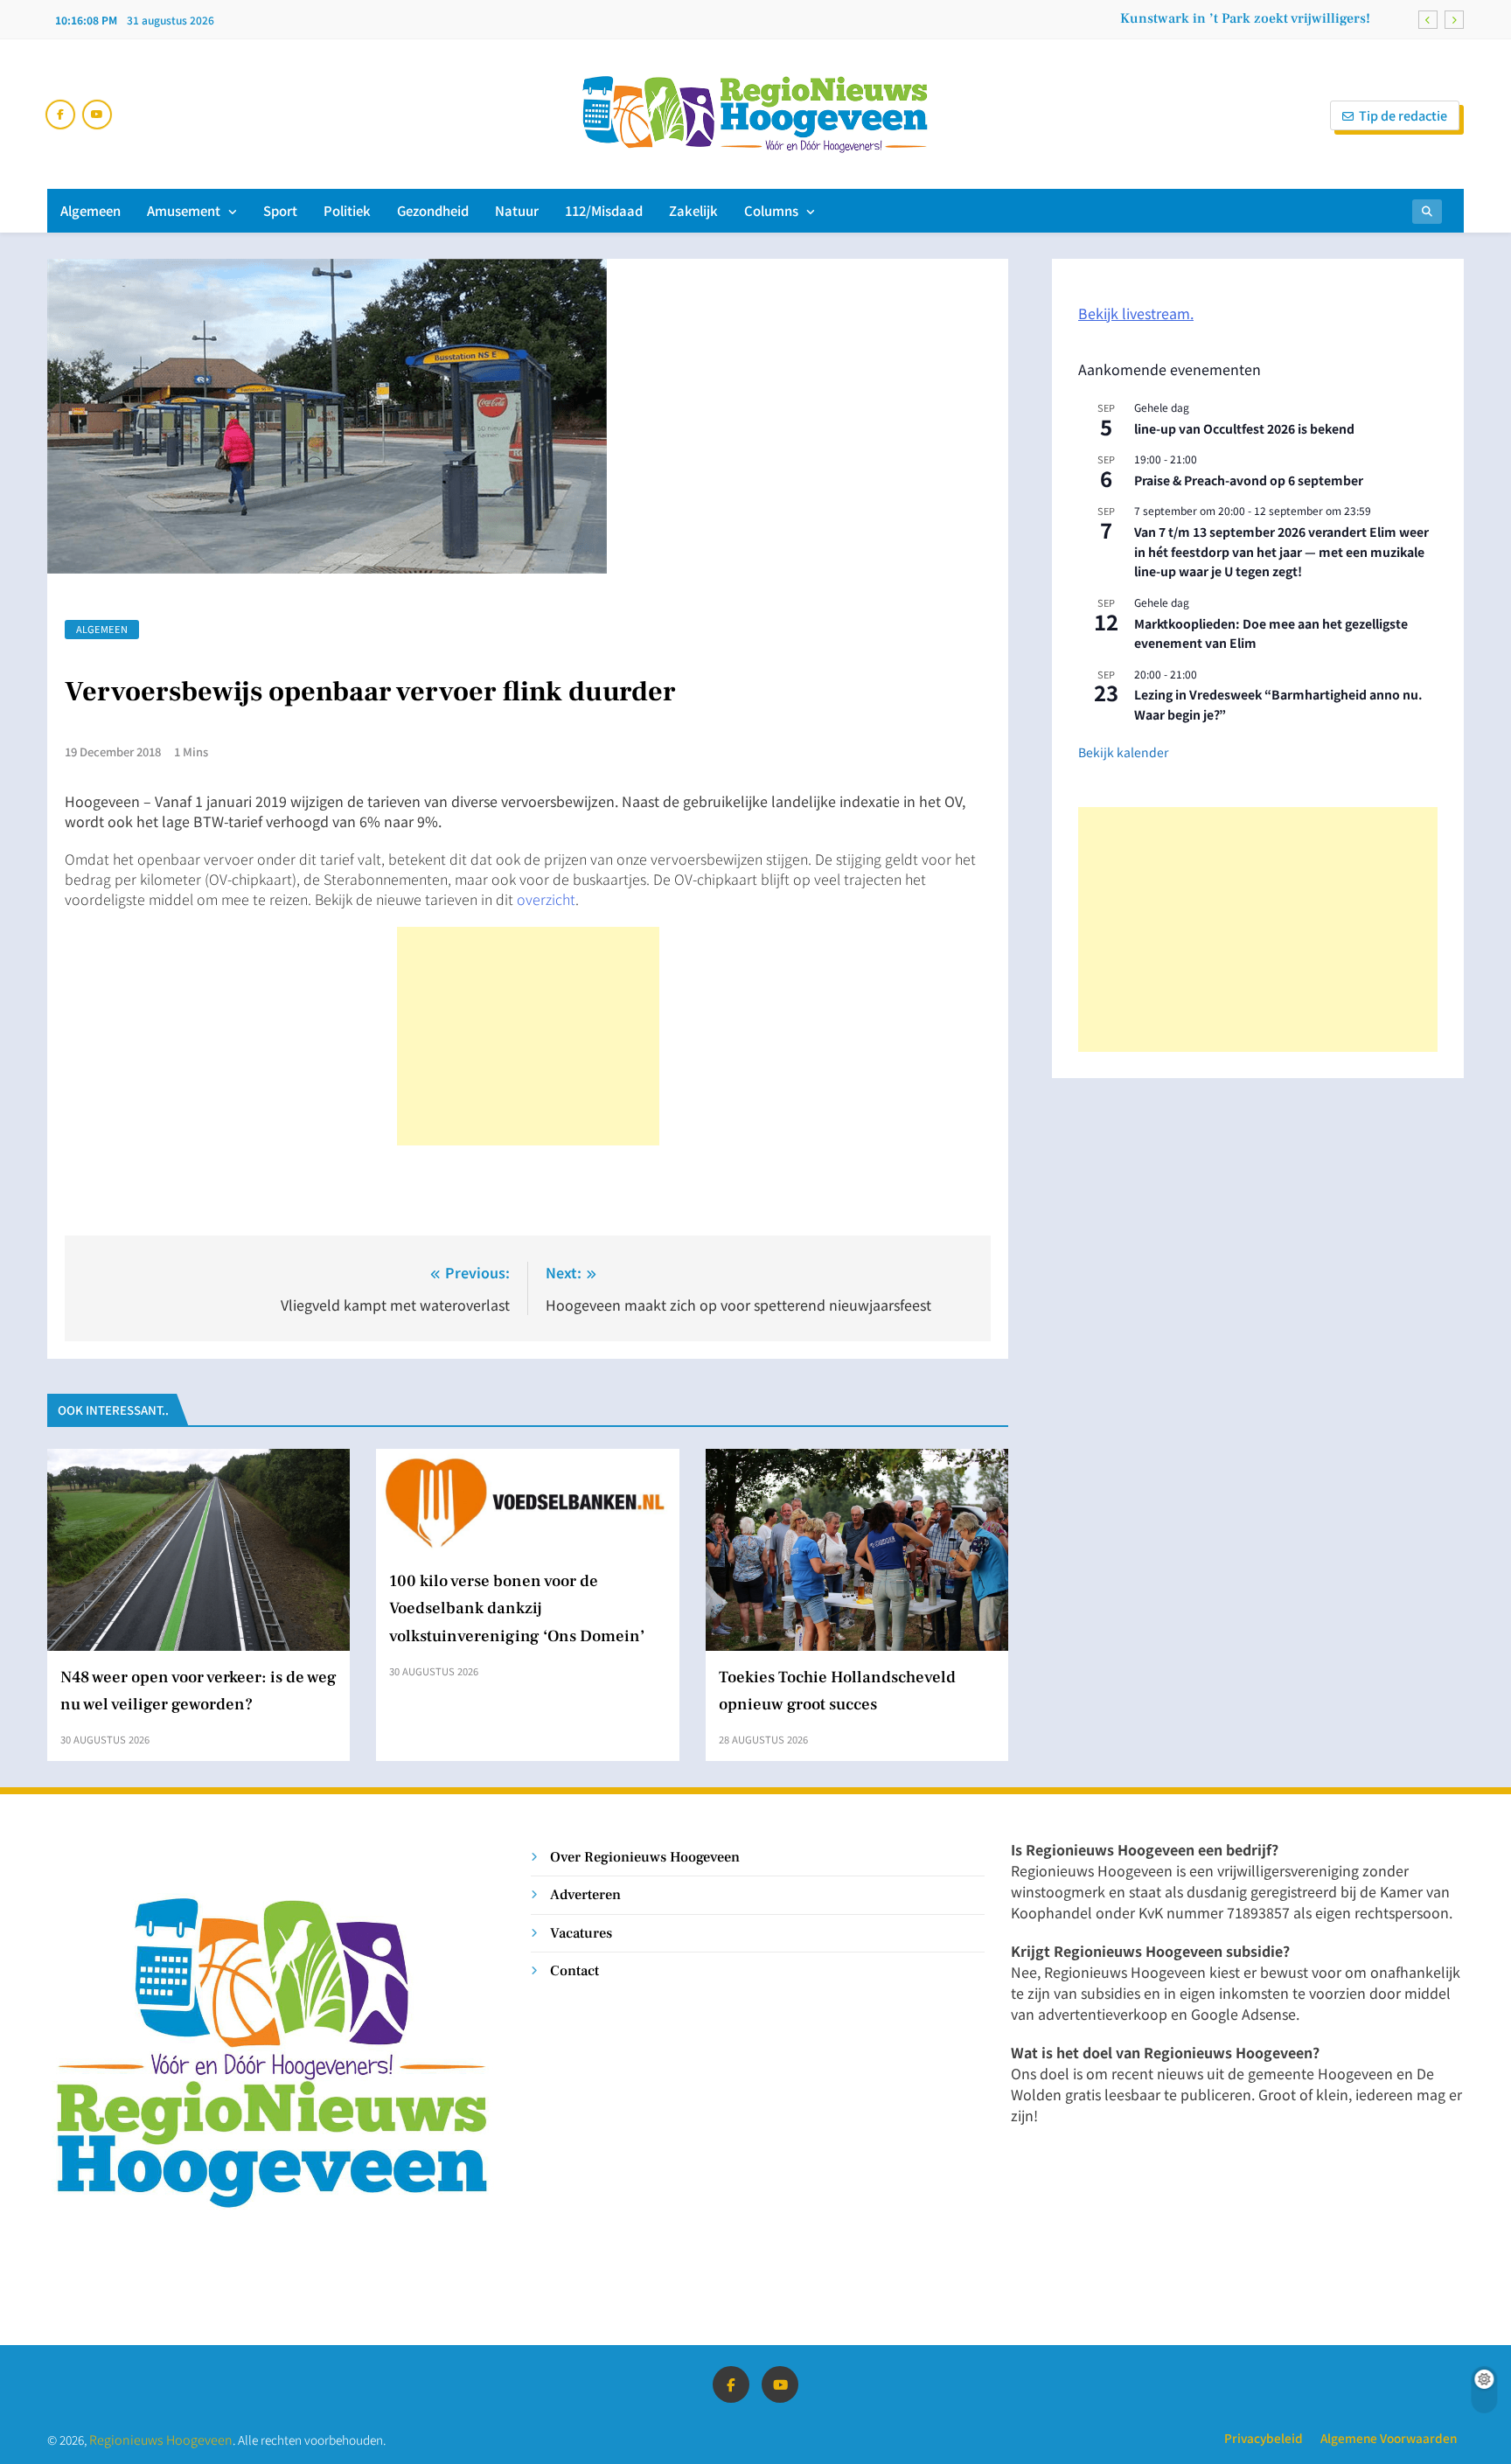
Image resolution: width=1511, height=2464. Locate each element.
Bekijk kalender (1123, 752)
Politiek (347, 210)
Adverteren (585, 1894)
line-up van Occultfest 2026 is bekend (1244, 428)
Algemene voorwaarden (1389, 2438)
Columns (771, 210)
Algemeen (91, 210)
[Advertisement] (528, 1036)
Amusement (184, 210)
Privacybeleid (1264, 2438)
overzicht (546, 899)
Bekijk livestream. (1136, 313)
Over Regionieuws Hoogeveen (645, 1857)
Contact (574, 1970)
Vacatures (581, 1933)
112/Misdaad (604, 210)
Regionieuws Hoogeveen (161, 2439)
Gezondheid (433, 210)
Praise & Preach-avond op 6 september (1249, 480)
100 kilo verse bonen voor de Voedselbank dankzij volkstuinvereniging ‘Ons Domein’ (517, 1608)
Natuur (517, 210)
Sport (280, 210)
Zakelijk (693, 210)
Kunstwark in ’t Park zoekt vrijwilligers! (1245, 18)
